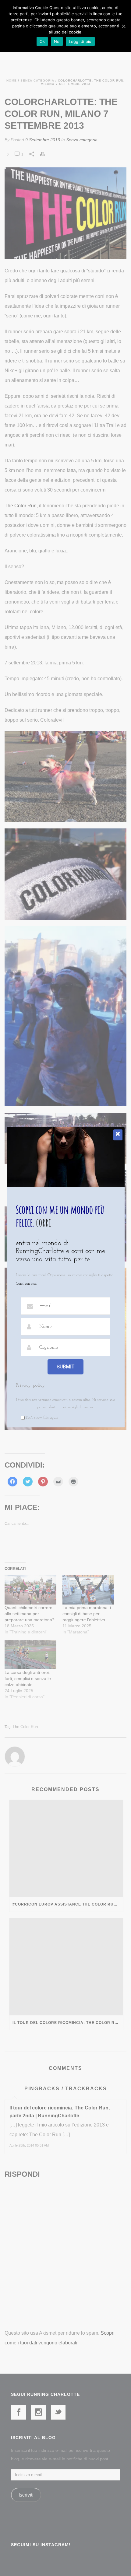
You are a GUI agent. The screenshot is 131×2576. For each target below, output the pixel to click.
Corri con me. (26, 1284)
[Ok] (123, 26)
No (57, 41)
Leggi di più (80, 41)
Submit (65, 1367)
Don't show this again (42, 1418)
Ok (42, 41)
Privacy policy (30, 1385)
